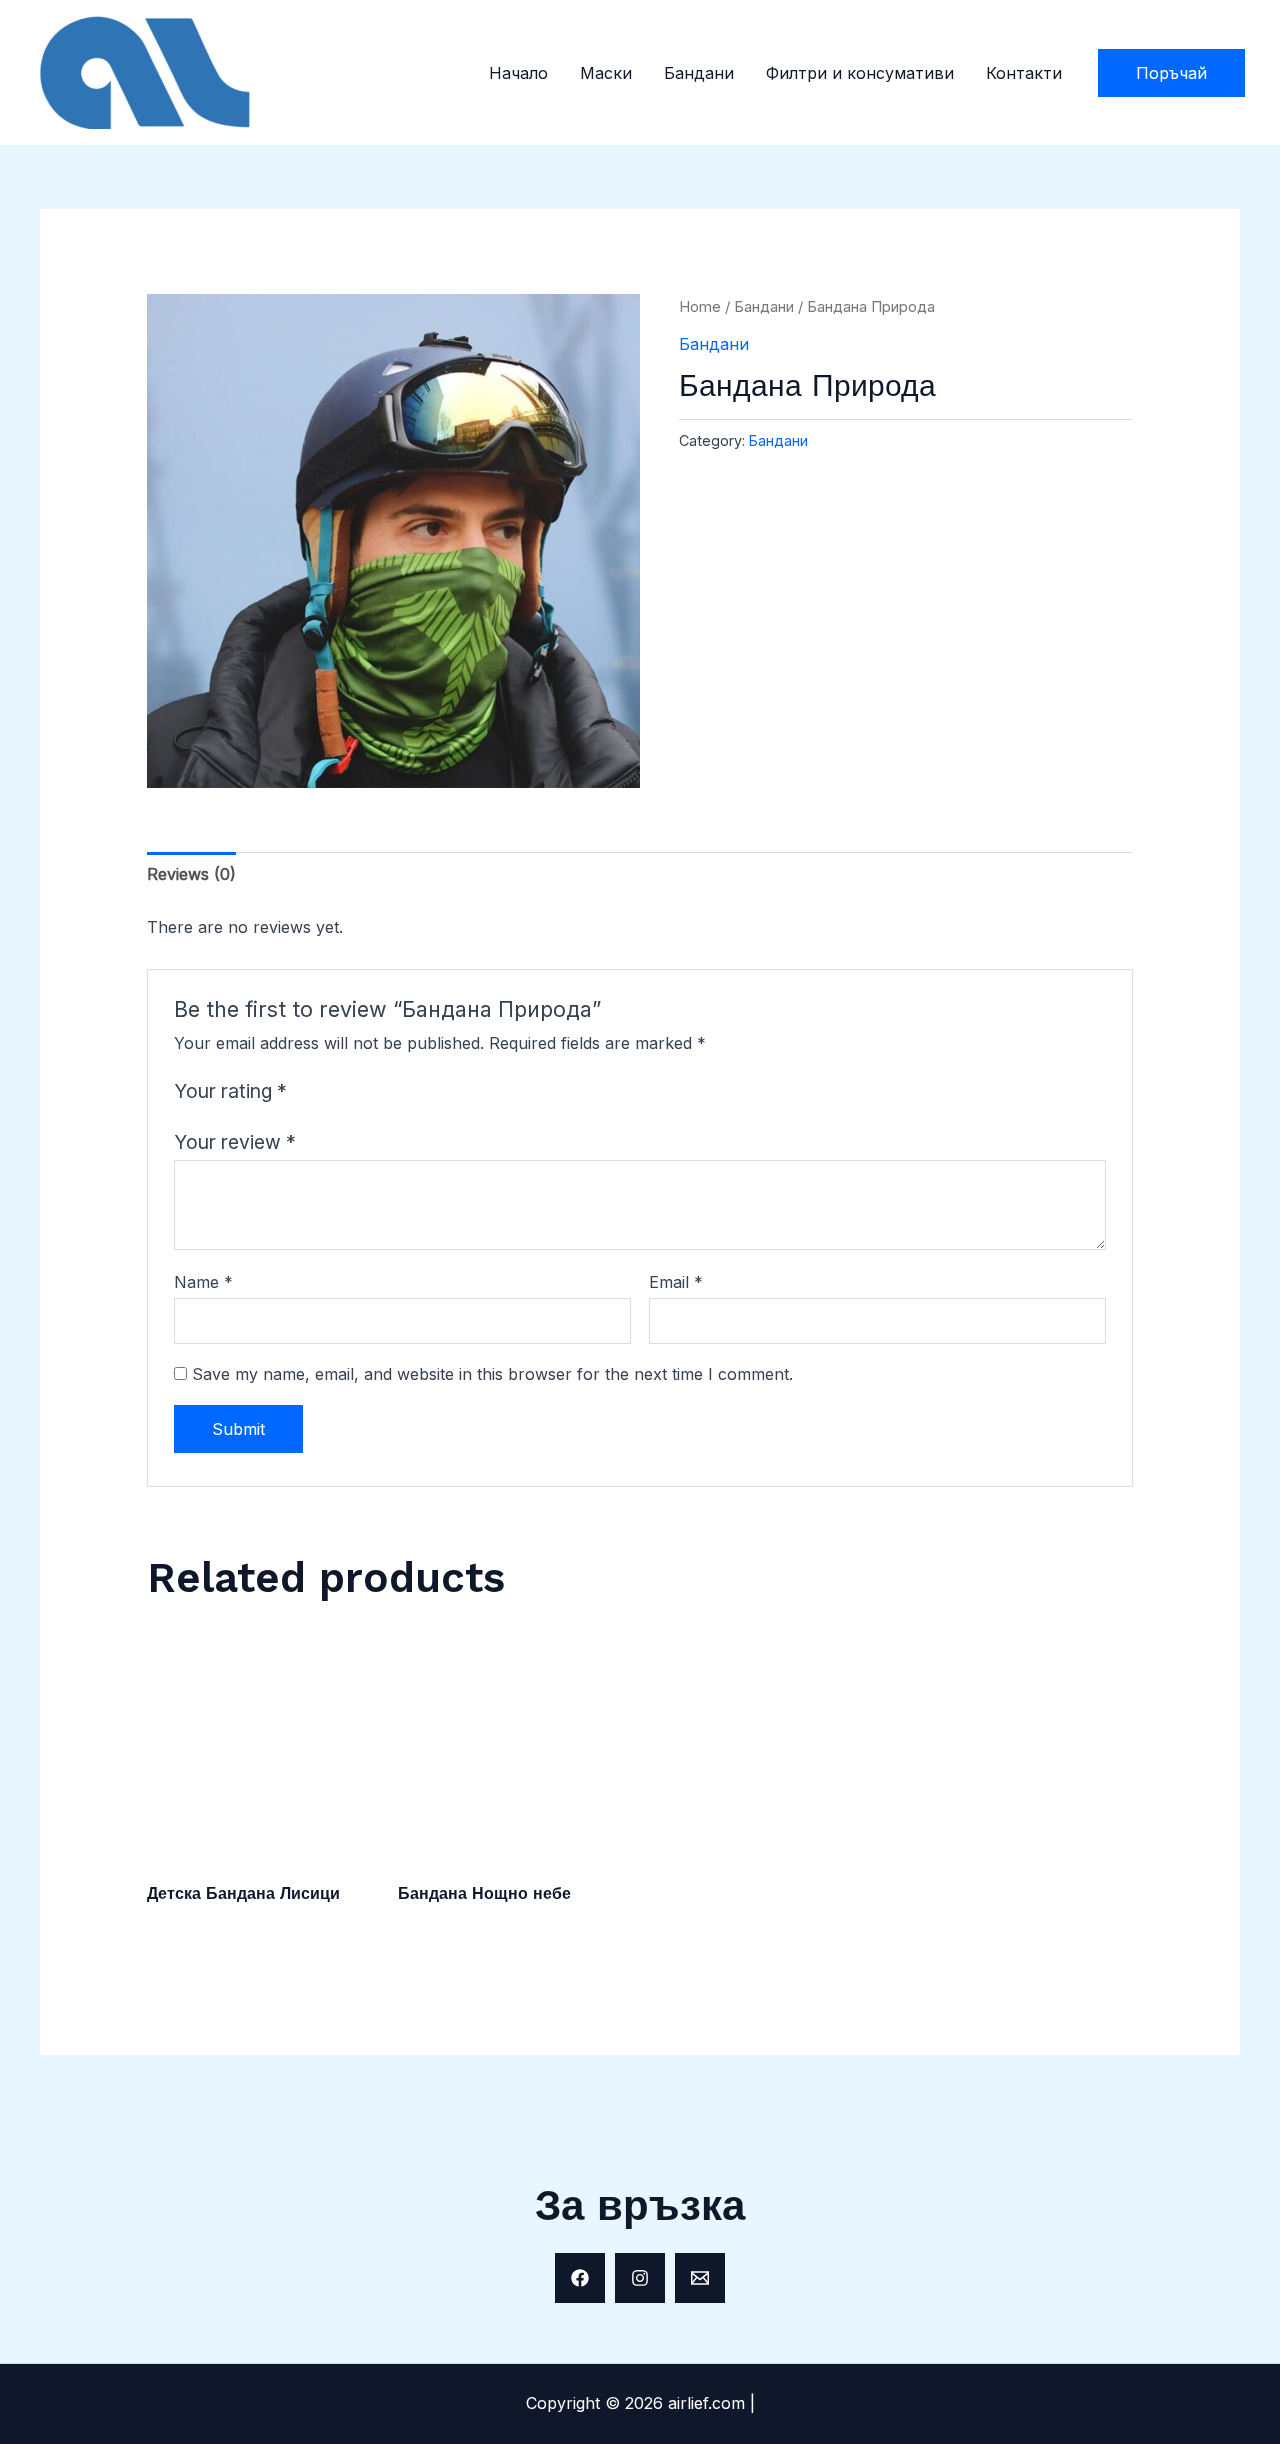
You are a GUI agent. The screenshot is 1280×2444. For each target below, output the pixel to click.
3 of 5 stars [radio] (354, 1091)
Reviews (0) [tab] (191, 874)
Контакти (1024, 73)
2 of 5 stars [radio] (330, 1091)
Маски (606, 73)
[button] (1171, 73)
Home (700, 307)
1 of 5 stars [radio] (306, 1091)
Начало (518, 73)
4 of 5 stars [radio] (379, 1091)
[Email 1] (700, 2278)
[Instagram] (640, 2278)
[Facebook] (580, 2278)
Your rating (230, 1091)
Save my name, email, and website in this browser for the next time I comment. (492, 1374)
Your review (235, 1142)
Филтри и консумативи (860, 73)
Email (676, 1282)
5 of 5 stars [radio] (403, 1091)
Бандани (699, 73)
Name (203, 1282)
